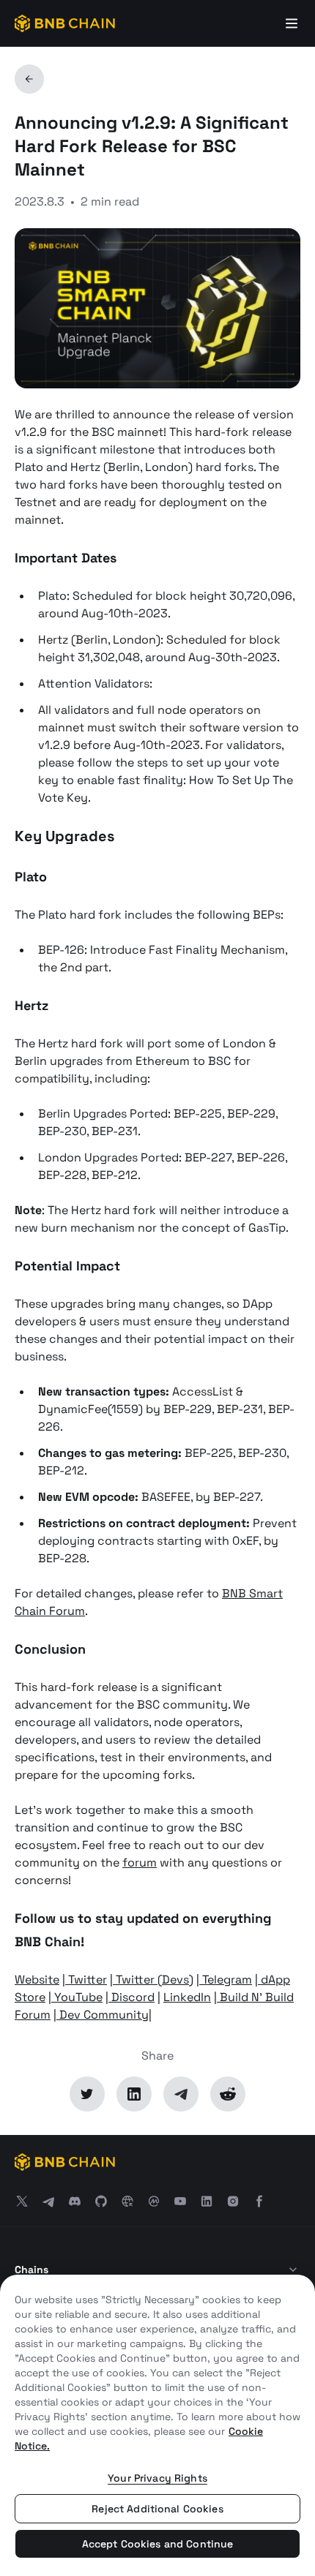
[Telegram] (181, 2094)
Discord (131, 1997)
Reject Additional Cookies (157, 2509)
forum (140, 1863)
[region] (157, 2425)
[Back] (29, 79)
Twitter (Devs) (153, 1980)
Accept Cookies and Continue (158, 2544)
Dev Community (103, 2015)
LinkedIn (187, 1997)
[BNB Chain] (65, 23)
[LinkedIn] (134, 2094)
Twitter (86, 1980)
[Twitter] (87, 2094)
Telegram (226, 1980)
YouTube (77, 1997)
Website (37, 1980)
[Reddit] (228, 2094)
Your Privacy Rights (157, 2478)
